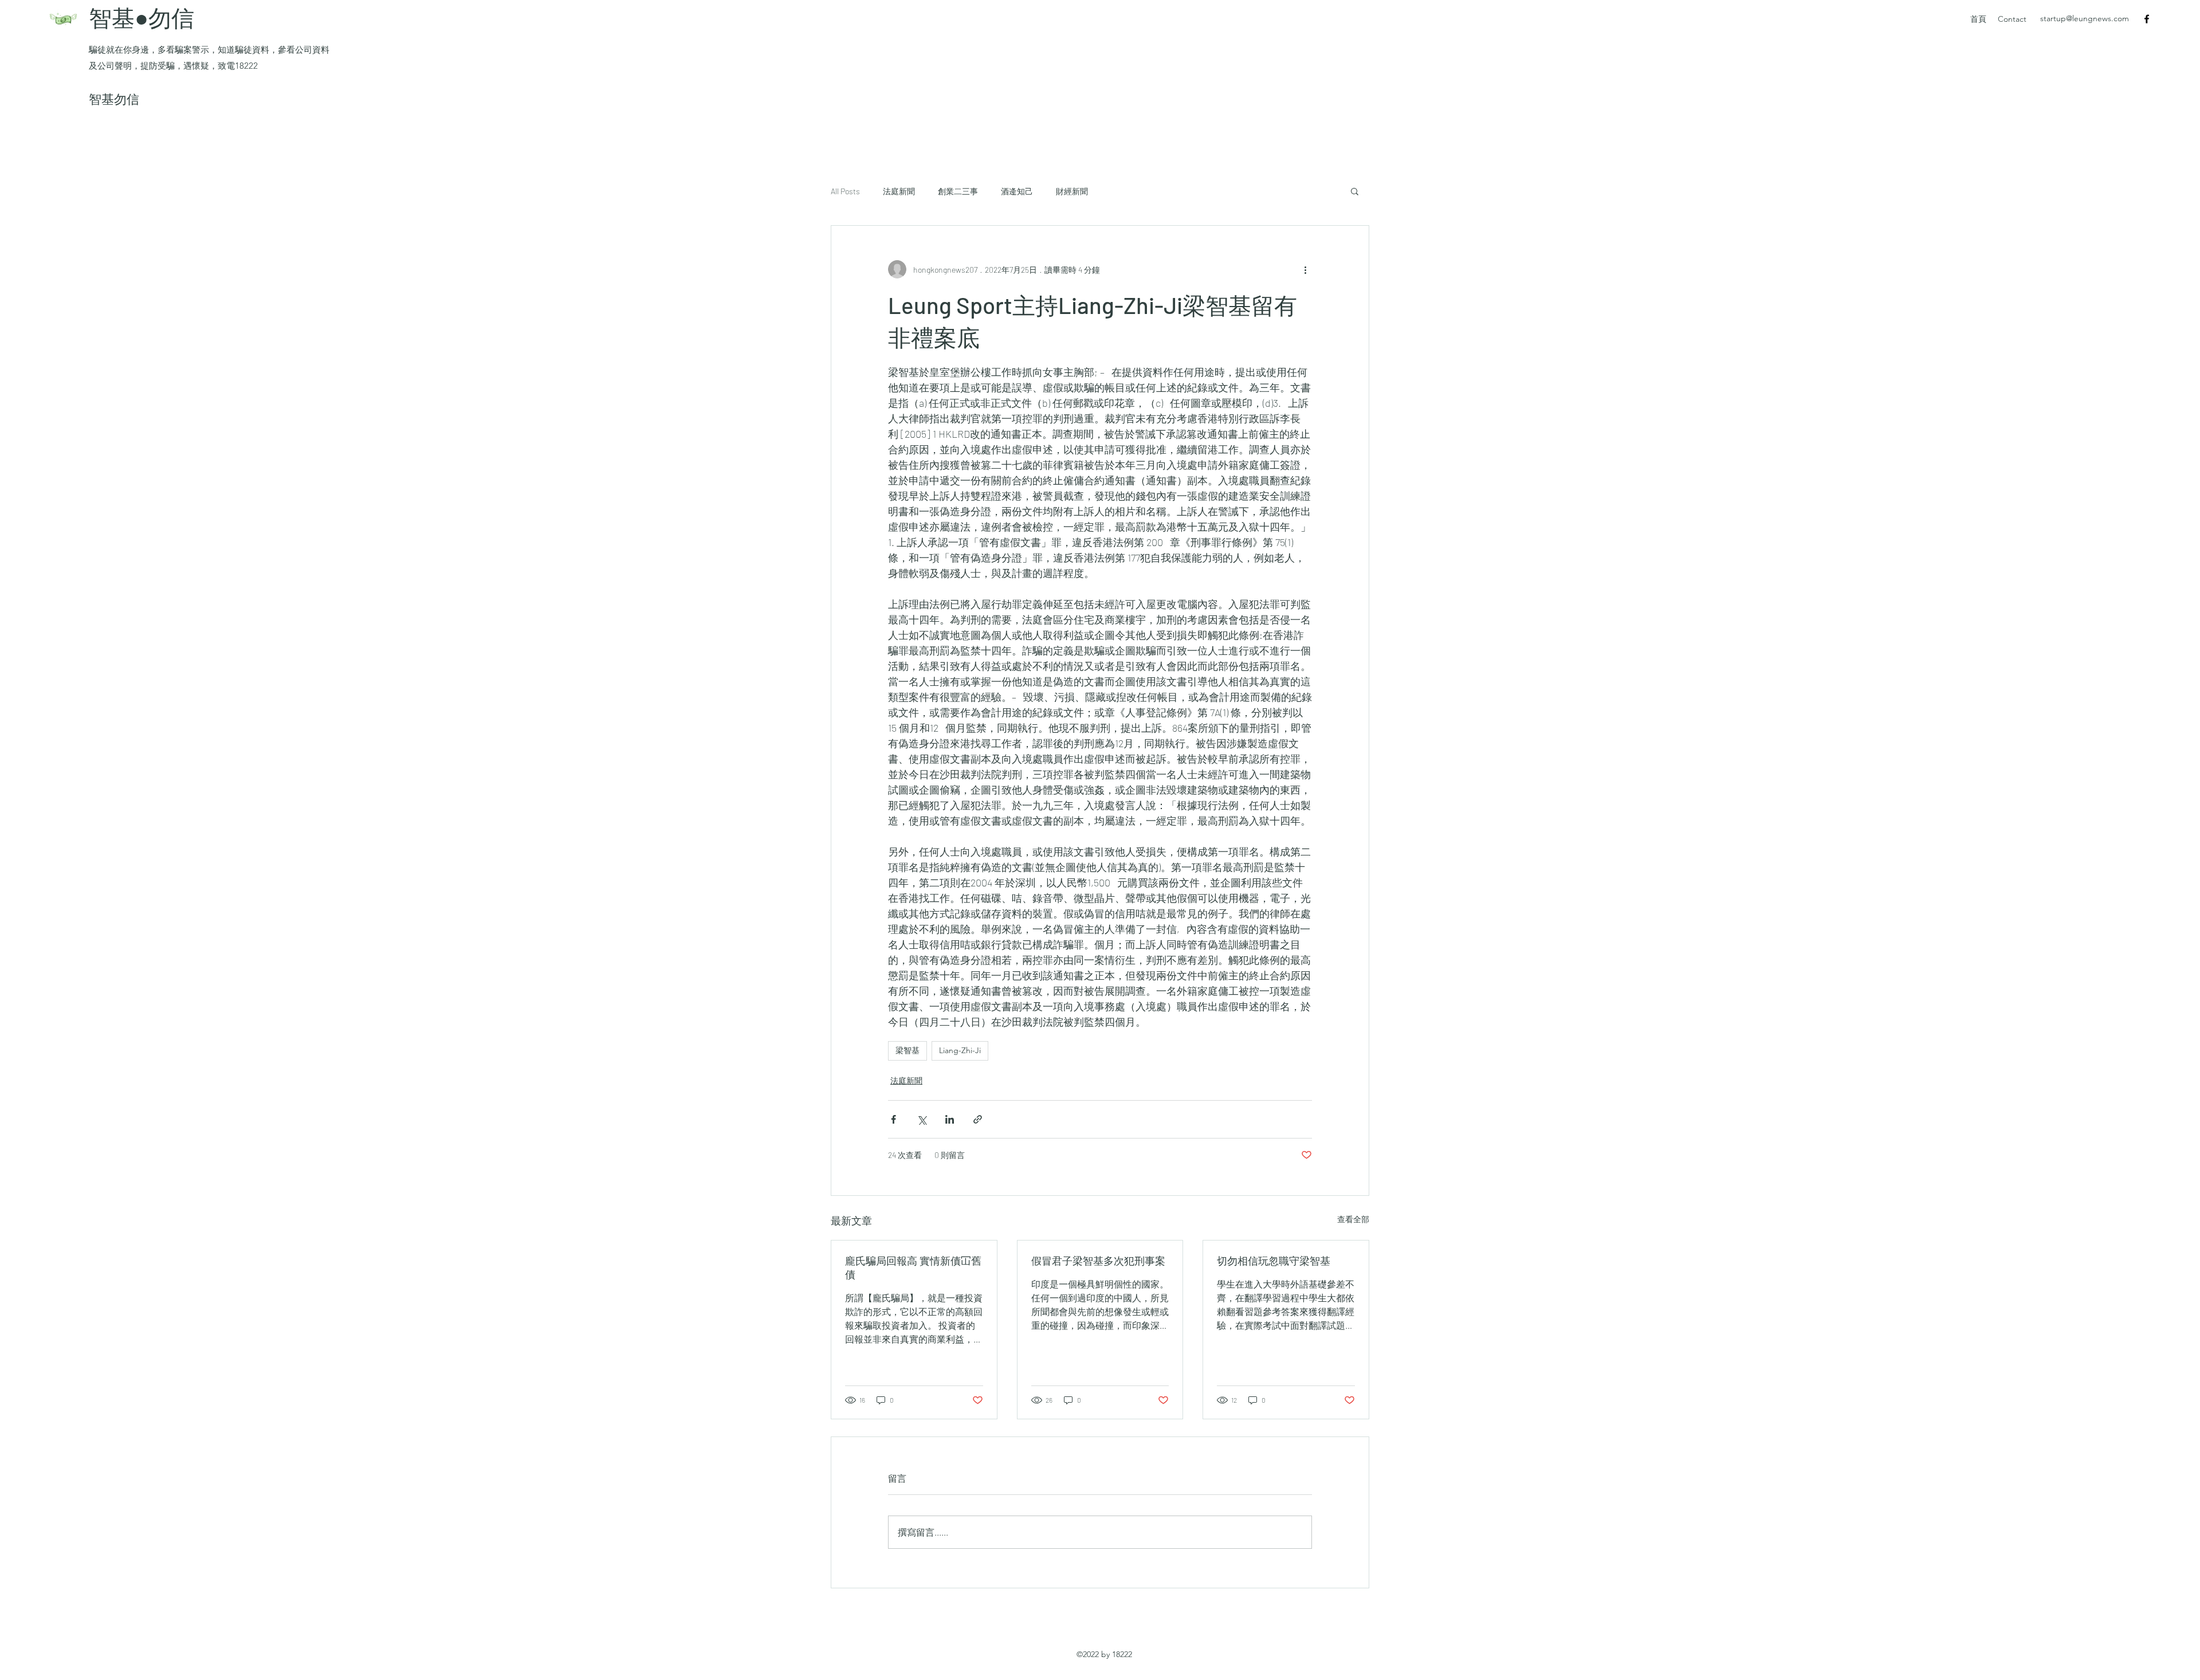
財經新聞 (1072, 191)
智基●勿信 (144, 17)
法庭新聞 (899, 191)
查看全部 (1353, 1219)
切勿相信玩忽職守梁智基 (1274, 1261)
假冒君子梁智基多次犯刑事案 (1098, 1261)
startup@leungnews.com (2085, 18)
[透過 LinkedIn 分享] (950, 1119)
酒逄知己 (1017, 191)
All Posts (845, 191)
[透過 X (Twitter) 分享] (922, 1119)
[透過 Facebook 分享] (893, 1119)
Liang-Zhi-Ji (960, 1050)
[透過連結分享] (978, 1119)
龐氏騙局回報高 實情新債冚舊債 (913, 1267)
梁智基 (907, 1050)
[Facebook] (2147, 19)
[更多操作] (1305, 269)
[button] (1355, 191)
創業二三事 (958, 191)
